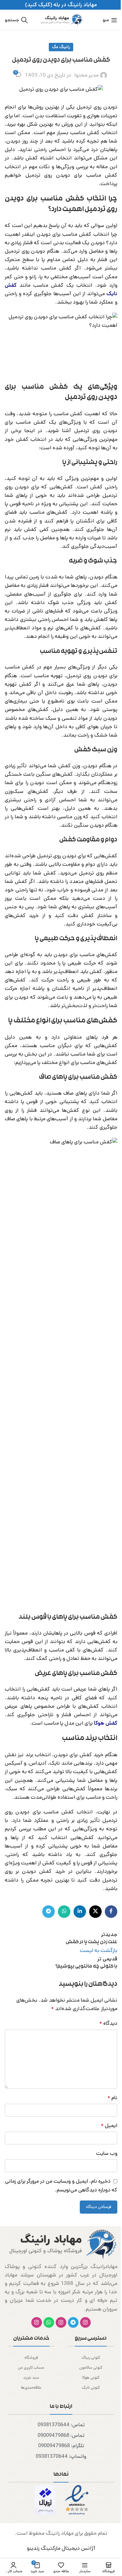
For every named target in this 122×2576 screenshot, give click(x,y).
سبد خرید (31, 2378)
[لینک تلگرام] (48, 1912)
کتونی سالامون (91, 2368)
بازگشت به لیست (99, 1950)
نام (112, 2098)
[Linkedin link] (80, 1912)
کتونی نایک (91, 2388)
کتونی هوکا (91, 2378)
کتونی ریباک (91, 2358)
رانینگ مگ (61, 47)
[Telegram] (73, 2322)
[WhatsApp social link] (64, 1912)
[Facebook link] (111, 1912)
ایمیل (109, 2125)
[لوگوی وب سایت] (61, 20)
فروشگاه (31, 2358)
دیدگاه (108, 2023)
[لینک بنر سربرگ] (61, 5)
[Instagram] (85, 2322)
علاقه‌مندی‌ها (31, 2388)
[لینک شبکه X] (95, 1912)
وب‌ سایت (107, 2153)
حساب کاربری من (31, 2368)
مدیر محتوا (86, 75)
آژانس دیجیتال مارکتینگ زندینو (61, 2548)
